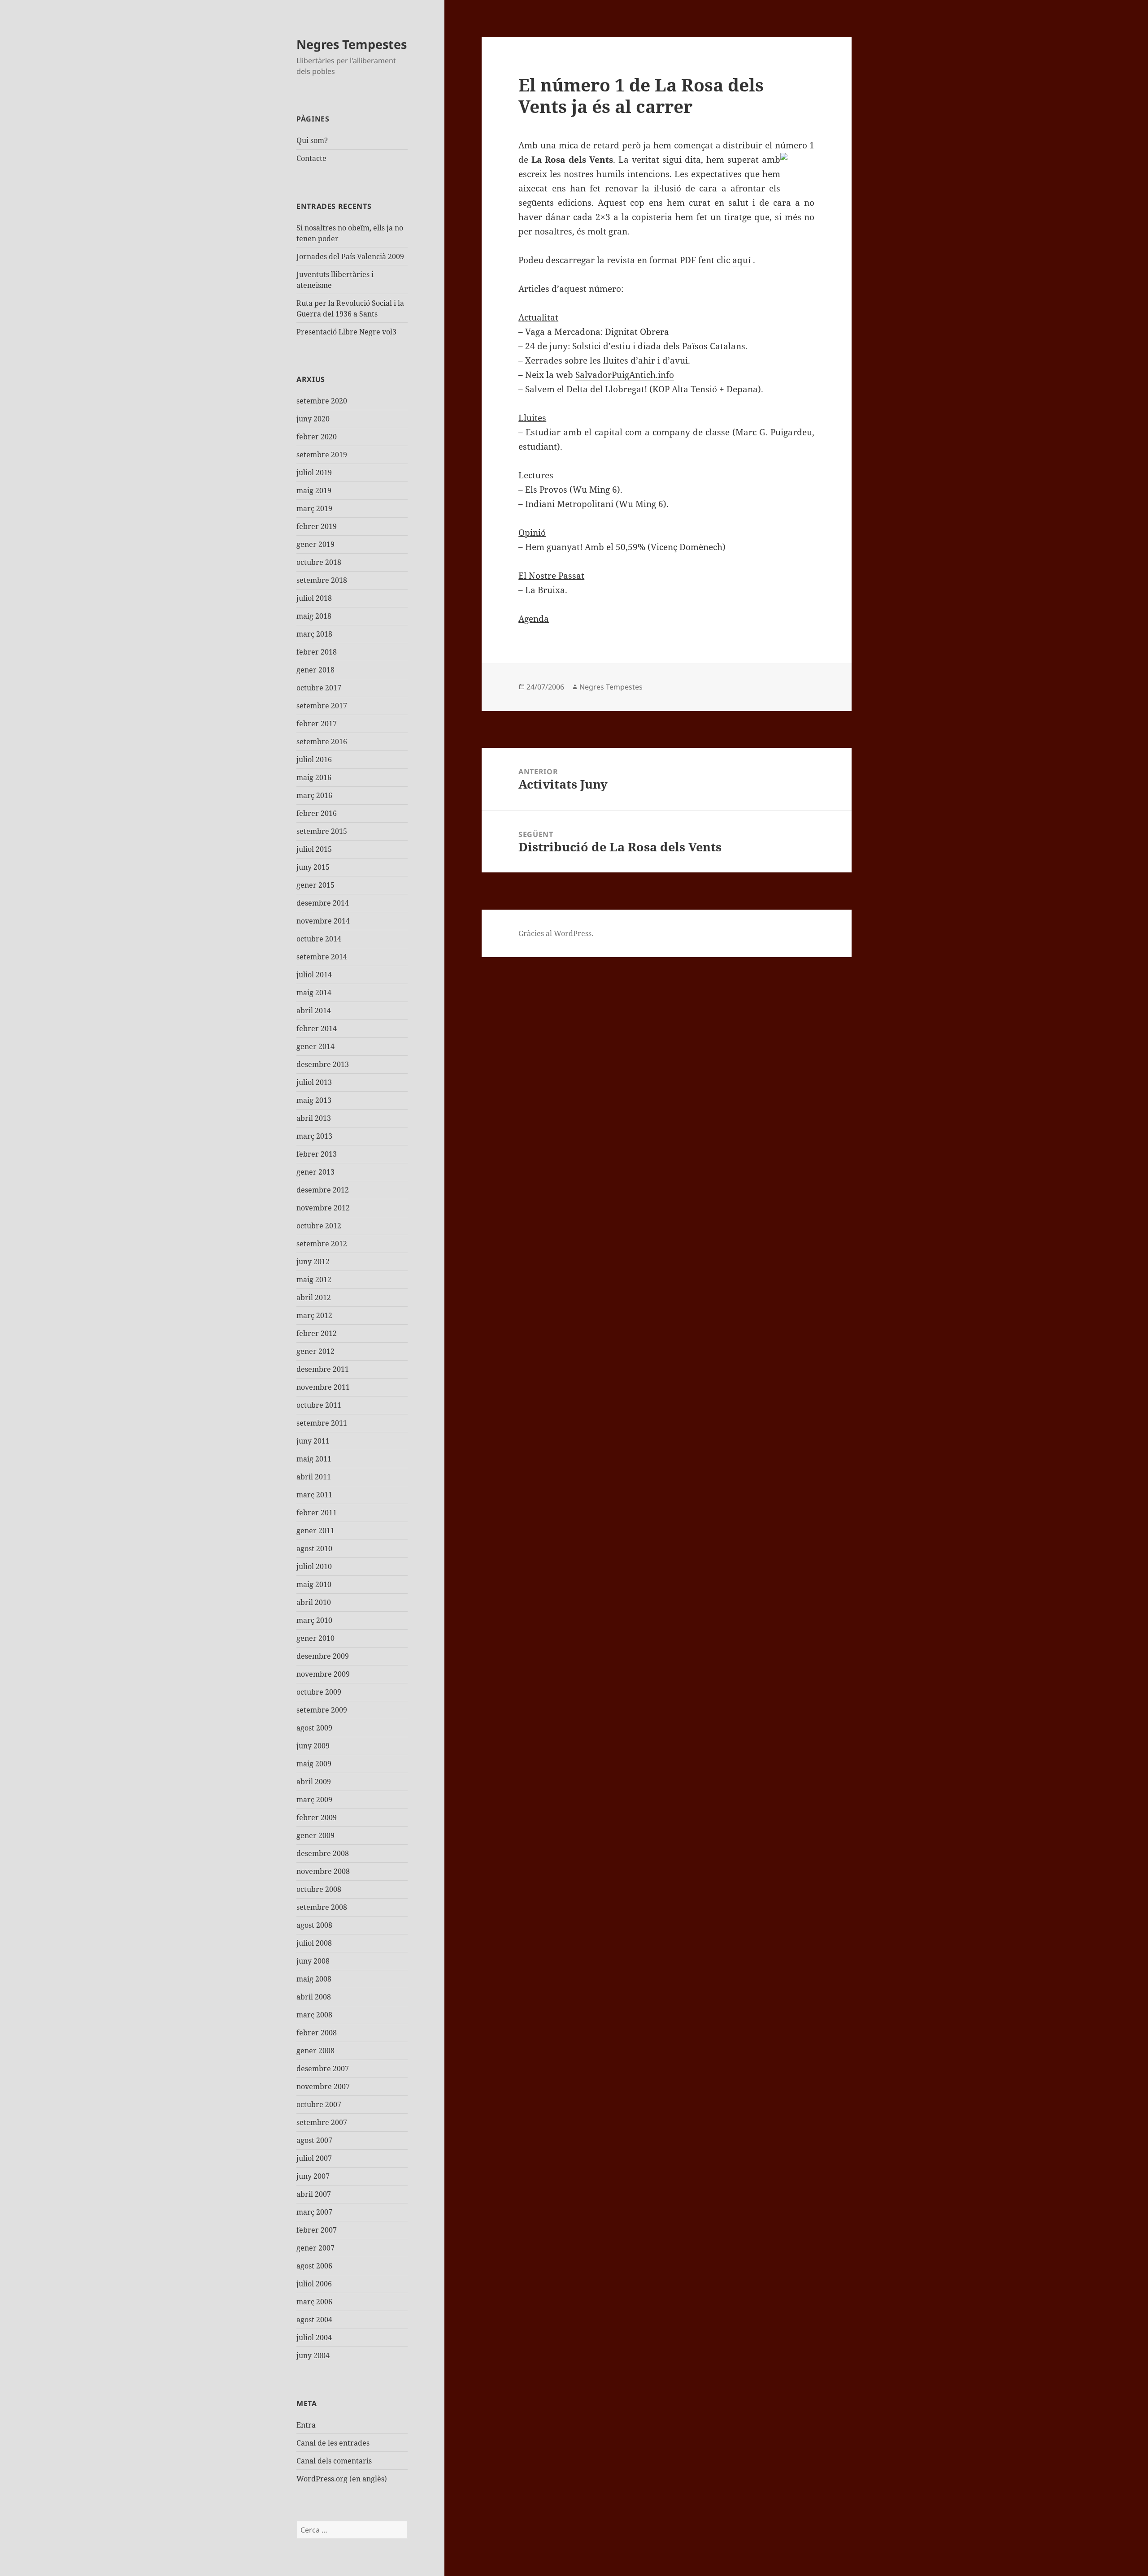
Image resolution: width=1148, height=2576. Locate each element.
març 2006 (314, 2302)
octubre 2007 (319, 2104)
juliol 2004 (314, 2337)
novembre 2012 (323, 1208)
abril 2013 (314, 1118)
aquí (741, 260)
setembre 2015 (322, 831)
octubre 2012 (319, 1226)
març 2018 (314, 634)
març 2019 (314, 508)
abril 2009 (314, 1782)
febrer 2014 (317, 1028)
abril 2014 (314, 1010)
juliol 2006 (314, 2284)
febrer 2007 (317, 2230)
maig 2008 (314, 1979)
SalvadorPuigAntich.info (625, 375)
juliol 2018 (314, 598)
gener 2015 (315, 885)
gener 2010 (315, 1638)
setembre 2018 (322, 580)
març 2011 (314, 1495)
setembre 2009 (322, 1710)
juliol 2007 (314, 2158)
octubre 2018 (319, 562)
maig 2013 (314, 1100)
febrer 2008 (317, 2033)
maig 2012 (314, 1279)
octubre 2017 (319, 688)
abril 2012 (314, 1297)
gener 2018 (315, 670)
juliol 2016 (314, 759)
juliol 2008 (314, 1943)
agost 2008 (314, 1925)
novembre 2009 (323, 1674)
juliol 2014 (314, 975)
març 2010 (314, 1620)
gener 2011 (315, 1531)
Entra (306, 2425)
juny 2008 (313, 1961)
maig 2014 (314, 993)
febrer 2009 (317, 1817)
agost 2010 (314, 1548)
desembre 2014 (323, 903)
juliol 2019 (314, 473)
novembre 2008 (323, 1871)
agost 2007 (314, 2140)
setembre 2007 (322, 2122)
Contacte (311, 158)
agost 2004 (314, 2320)
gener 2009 (315, 1835)
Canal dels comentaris (334, 2461)
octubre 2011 (319, 1405)
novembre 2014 (323, 921)
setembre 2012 (322, 1244)
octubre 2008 (319, 1889)
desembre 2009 (323, 1656)
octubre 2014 (319, 939)
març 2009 (314, 1800)
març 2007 (314, 2212)
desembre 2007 (323, 2069)
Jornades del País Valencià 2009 (350, 256)
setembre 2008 (322, 1907)
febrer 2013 (317, 1154)
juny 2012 (313, 1262)
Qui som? (312, 140)
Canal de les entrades (333, 2443)
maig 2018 (314, 616)
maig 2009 (314, 1764)
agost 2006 (314, 2266)
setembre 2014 (322, 957)
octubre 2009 (319, 1692)
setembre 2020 (322, 401)
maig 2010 (314, 1584)
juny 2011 (313, 1441)
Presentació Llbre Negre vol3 (346, 332)
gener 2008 (315, 2051)
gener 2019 (315, 544)
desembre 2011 (323, 1369)
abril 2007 (314, 2194)
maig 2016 (314, 777)
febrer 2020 (317, 437)
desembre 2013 (323, 1064)
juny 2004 (313, 2355)
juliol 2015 (314, 849)
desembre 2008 (323, 1853)
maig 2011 (314, 1459)
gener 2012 (315, 1351)
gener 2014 (315, 1046)
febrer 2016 (317, 813)
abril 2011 (314, 1477)
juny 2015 (313, 867)
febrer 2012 (317, 1333)
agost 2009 (314, 1728)
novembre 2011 (323, 1387)
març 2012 (314, 1315)
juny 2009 (313, 1746)
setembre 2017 (322, 706)
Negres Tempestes (352, 44)
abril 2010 (314, 1602)
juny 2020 (313, 419)
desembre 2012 (323, 1190)
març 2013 (314, 1136)
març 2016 (314, 795)
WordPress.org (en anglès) (342, 2479)
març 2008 (314, 2015)
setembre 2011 (322, 1423)
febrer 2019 (317, 526)
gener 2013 (315, 1172)
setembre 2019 (322, 455)
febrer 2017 (317, 724)
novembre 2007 (323, 2086)
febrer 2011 (317, 1513)
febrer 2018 (317, 652)
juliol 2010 (314, 1566)
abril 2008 (314, 1997)
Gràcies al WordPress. (556, 933)
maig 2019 (314, 490)
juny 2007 (313, 2176)
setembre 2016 (322, 742)
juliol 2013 (314, 1082)
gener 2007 (315, 2248)
